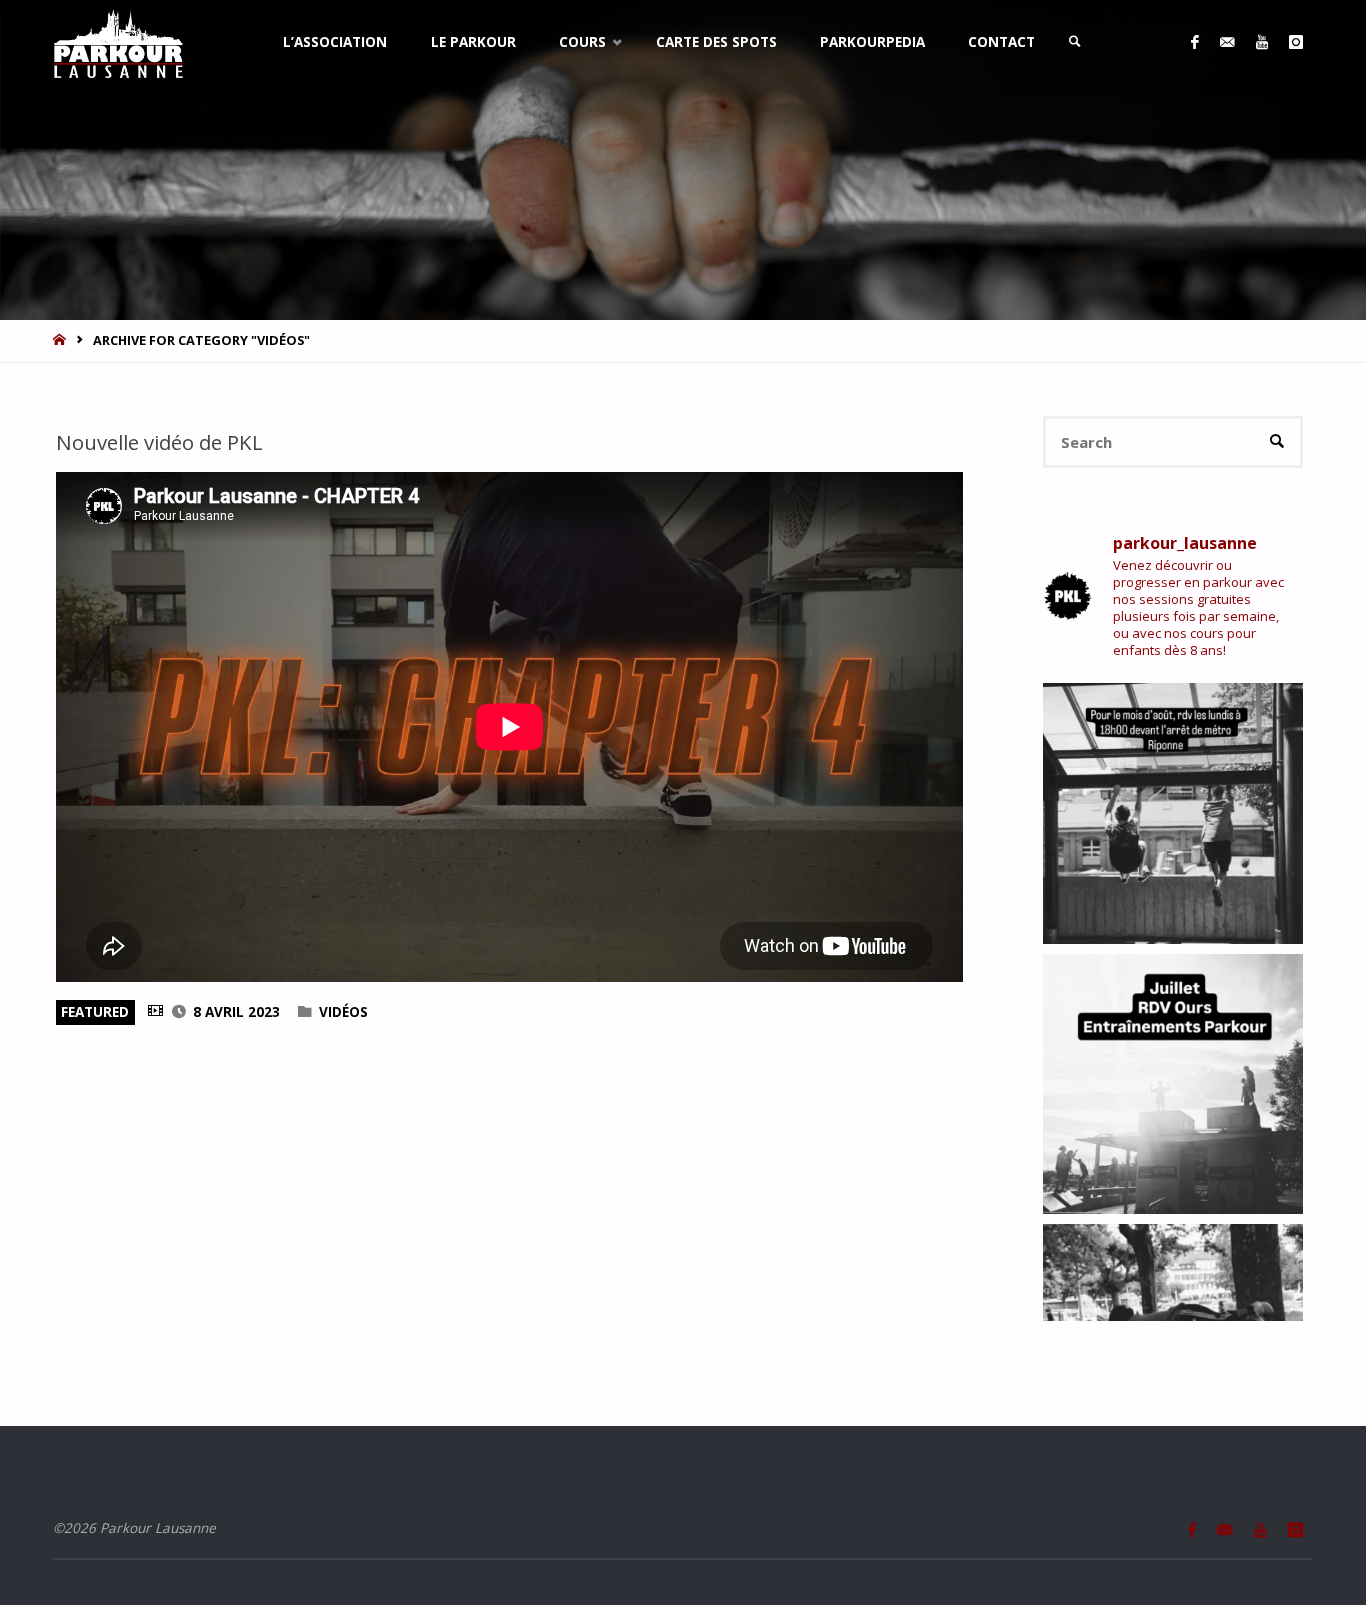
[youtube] (1261, 42)
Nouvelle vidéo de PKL (159, 442)
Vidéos (343, 1012)
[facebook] (1194, 42)
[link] (1076, 42)
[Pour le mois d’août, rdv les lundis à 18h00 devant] (1173, 813)
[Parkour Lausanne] (118, 42)
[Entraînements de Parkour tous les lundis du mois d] (1173, 1084)
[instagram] (1295, 42)
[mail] (1227, 42)
